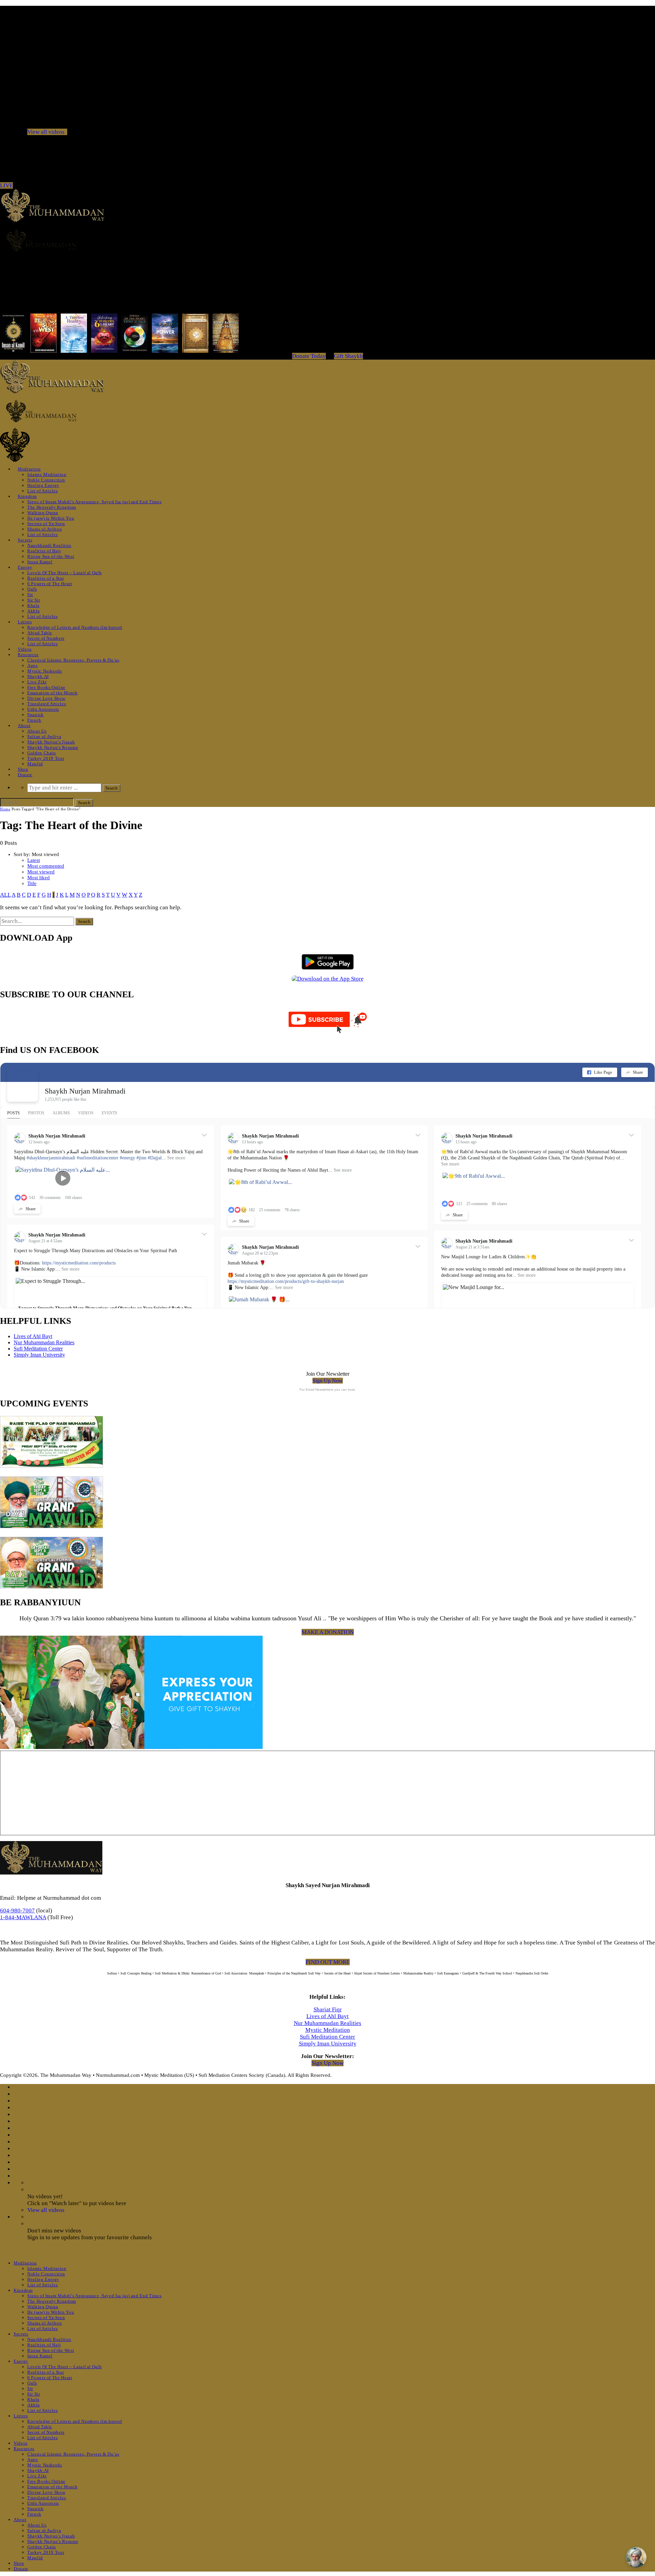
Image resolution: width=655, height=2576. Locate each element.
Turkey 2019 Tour (46, 758)
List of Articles (42, 491)
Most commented (46, 866)
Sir (30, 595)
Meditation (29, 469)
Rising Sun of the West (51, 556)
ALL (5, 895)
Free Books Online (46, 687)
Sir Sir (34, 600)
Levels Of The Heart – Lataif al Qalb (64, 573)
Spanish (35, 715)
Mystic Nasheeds (45, 671)
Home (5, 809)
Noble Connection (46, 480)
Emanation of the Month (52, 693)
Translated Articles (47, 704)
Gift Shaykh (348, 356)
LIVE (6, 185)
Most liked (39, 878)
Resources (28, 655)
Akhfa (33, 611)
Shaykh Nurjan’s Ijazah (51, 742)
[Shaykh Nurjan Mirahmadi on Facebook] (23, 1086)
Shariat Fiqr (328, 2009)
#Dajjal (155, 1158)
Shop (23, 769)
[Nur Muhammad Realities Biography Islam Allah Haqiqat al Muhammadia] (327, 240)
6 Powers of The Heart (50, 584)
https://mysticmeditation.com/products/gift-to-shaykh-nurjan (286, 1281)
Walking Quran (43, 513)
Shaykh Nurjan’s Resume (53, 747)
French (34, 720)
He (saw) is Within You (51, 518)
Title (32, 883)
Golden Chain (42, 753)
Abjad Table (40, 633)
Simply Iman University (39, 1355)
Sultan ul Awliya (44, 736)
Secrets (25, 540)
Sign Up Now (328, 1381)
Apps (33, 665)
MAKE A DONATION (328, 1632)
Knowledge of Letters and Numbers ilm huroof (75, 627)
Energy (25, 567)
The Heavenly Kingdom (52, 507)
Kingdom (27, 496)
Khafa (33, 605)
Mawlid (35, 764)
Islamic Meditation (47, 474)
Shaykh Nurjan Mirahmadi (85, 1091)
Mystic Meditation (328, 2030)
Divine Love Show (46, 698)
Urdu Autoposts (43, 709)
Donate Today (309, 356)
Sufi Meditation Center (38, 1349)
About (24, 726)
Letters (25, 622)
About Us (37, 731)
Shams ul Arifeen (45, 529)
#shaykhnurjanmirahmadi (51, 1158)
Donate (25, 775)
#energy (127, 1158)
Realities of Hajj (44, 551)
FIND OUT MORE (328, 1962)
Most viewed (41, 872)
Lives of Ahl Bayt (33, 1336)
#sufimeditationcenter (98, 1158)
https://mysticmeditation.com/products (79, 1263)
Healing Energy (43, 485)
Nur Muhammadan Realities (44, 1342)
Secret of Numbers (46, 638)
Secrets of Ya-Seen (46, 524)
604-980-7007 (17, 1911)
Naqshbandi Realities (49, 545)
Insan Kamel (40, 562)
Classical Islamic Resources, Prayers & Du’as (73, 660)
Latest (34, 860)
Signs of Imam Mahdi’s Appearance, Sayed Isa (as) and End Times (94, 502)
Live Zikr (37, 682)
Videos (25, 649)
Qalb (32, 589)
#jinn (141, 1158)
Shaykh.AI (38, 676)
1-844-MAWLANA (23, 1917)
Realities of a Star (46, 578)
